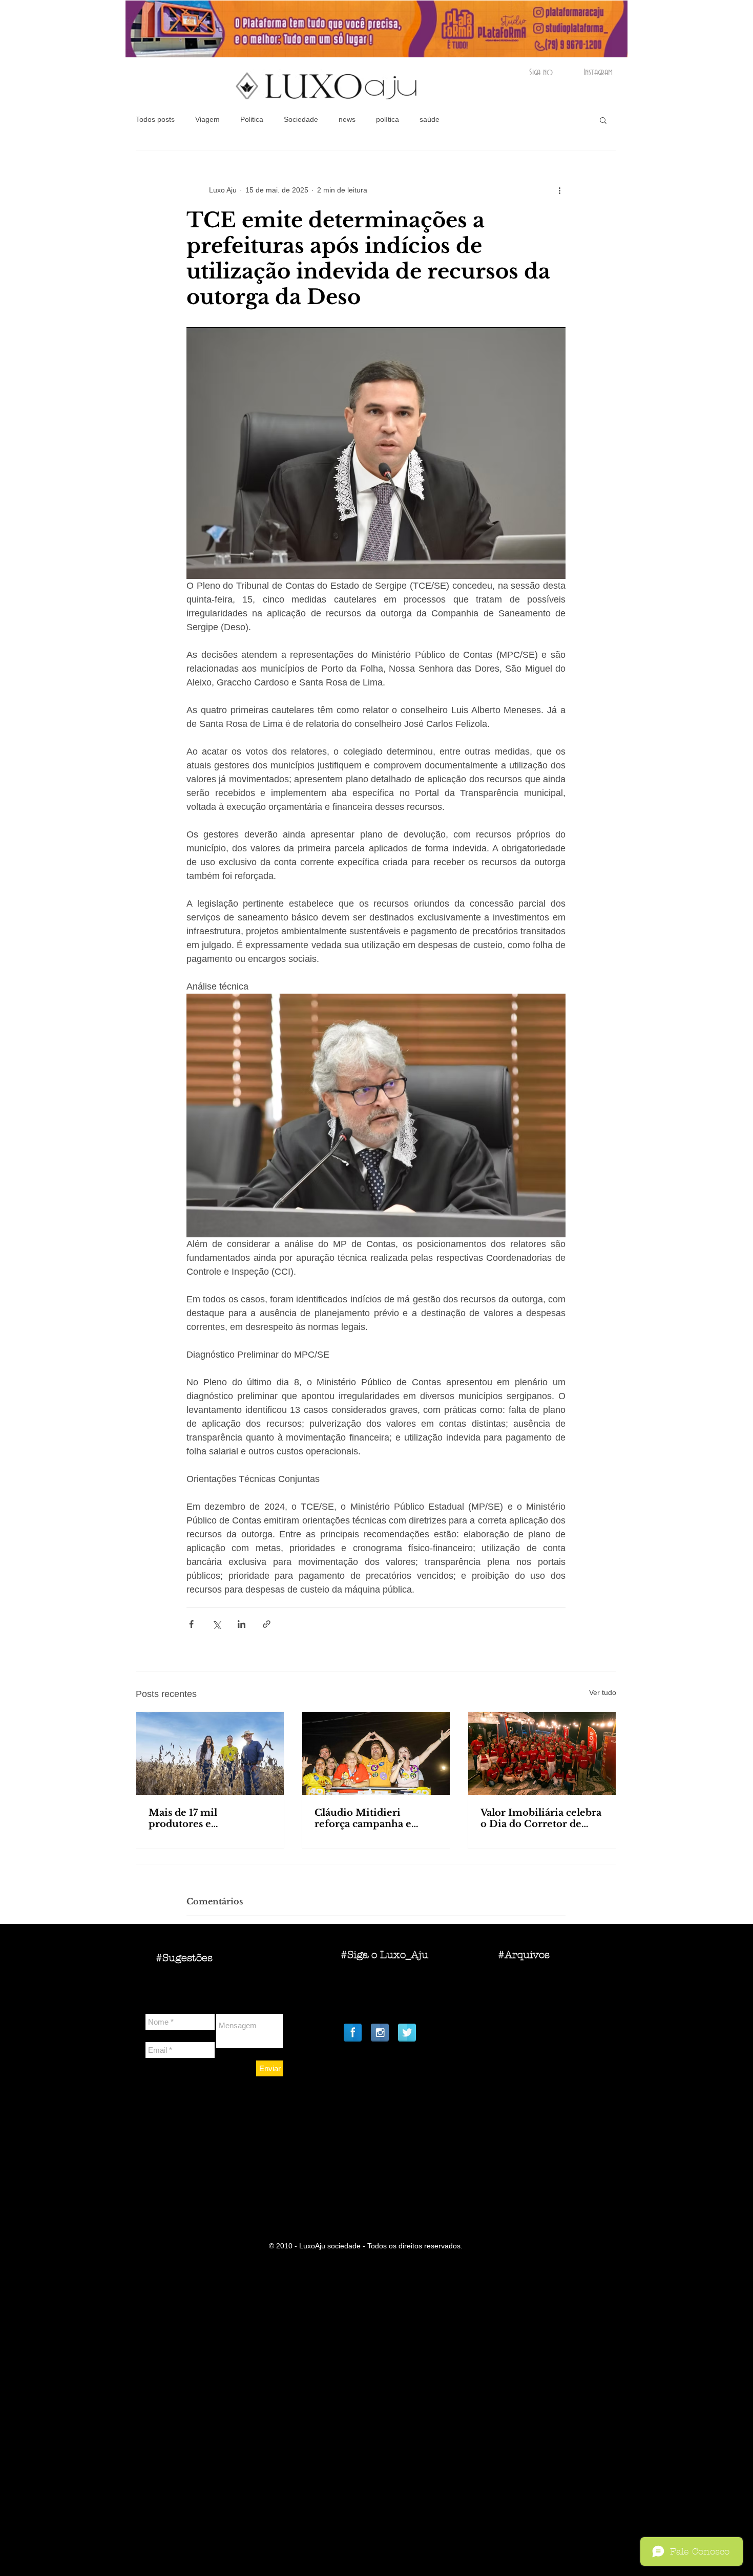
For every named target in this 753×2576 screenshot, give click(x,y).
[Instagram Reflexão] (380, 2033)
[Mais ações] (559, 190)
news (347, 119)
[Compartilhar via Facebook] (191, 1624)
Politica (252, 119)
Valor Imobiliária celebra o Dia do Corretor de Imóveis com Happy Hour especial (541, 1818)
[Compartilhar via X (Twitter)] (216, 1624)
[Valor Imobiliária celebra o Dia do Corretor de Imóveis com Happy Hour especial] (542, 1753)
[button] (603, 120)
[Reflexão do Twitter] (407, 2033)
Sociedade (301, 119)
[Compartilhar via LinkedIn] (242, 1624)
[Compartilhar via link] (267, 1624)
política (388, 119)
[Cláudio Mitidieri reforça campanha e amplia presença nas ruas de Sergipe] (376, 1753)
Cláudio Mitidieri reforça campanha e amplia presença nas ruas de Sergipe (375, 1818)
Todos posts (155, 119)
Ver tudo (603, 1692)
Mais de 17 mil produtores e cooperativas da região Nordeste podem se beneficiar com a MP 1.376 (203, 1818)
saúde (430, 119)
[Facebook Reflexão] (353, 2033)
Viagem (207, 119)
